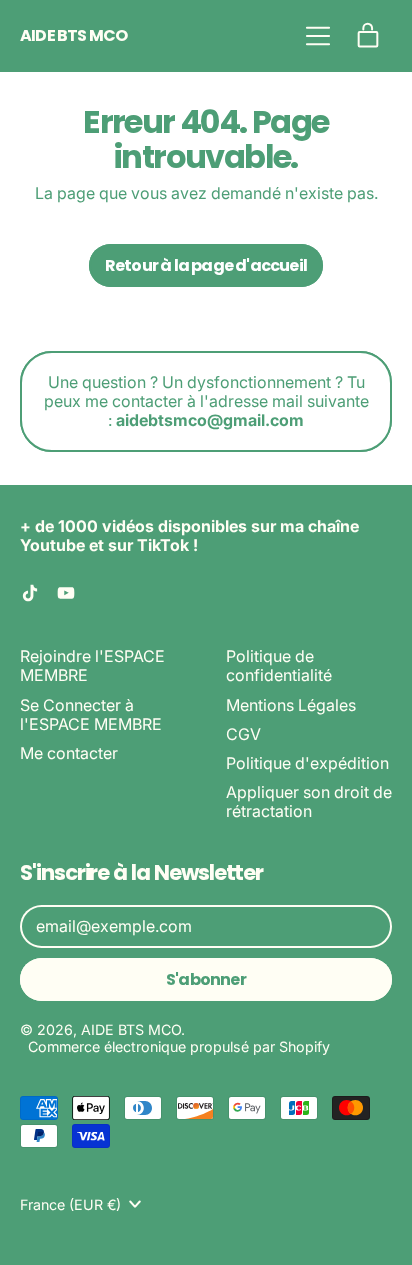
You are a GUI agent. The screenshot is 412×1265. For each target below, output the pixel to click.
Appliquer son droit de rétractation (309, 801)
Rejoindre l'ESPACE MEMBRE (92, 665)
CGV (243, 734)
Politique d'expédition (307, 763)
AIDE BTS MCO (73, 36)
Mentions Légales (291, 705)
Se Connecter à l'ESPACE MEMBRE (91, 714)
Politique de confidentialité (279, 665)
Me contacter (69, 753)
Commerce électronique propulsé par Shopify (179, 1046)
